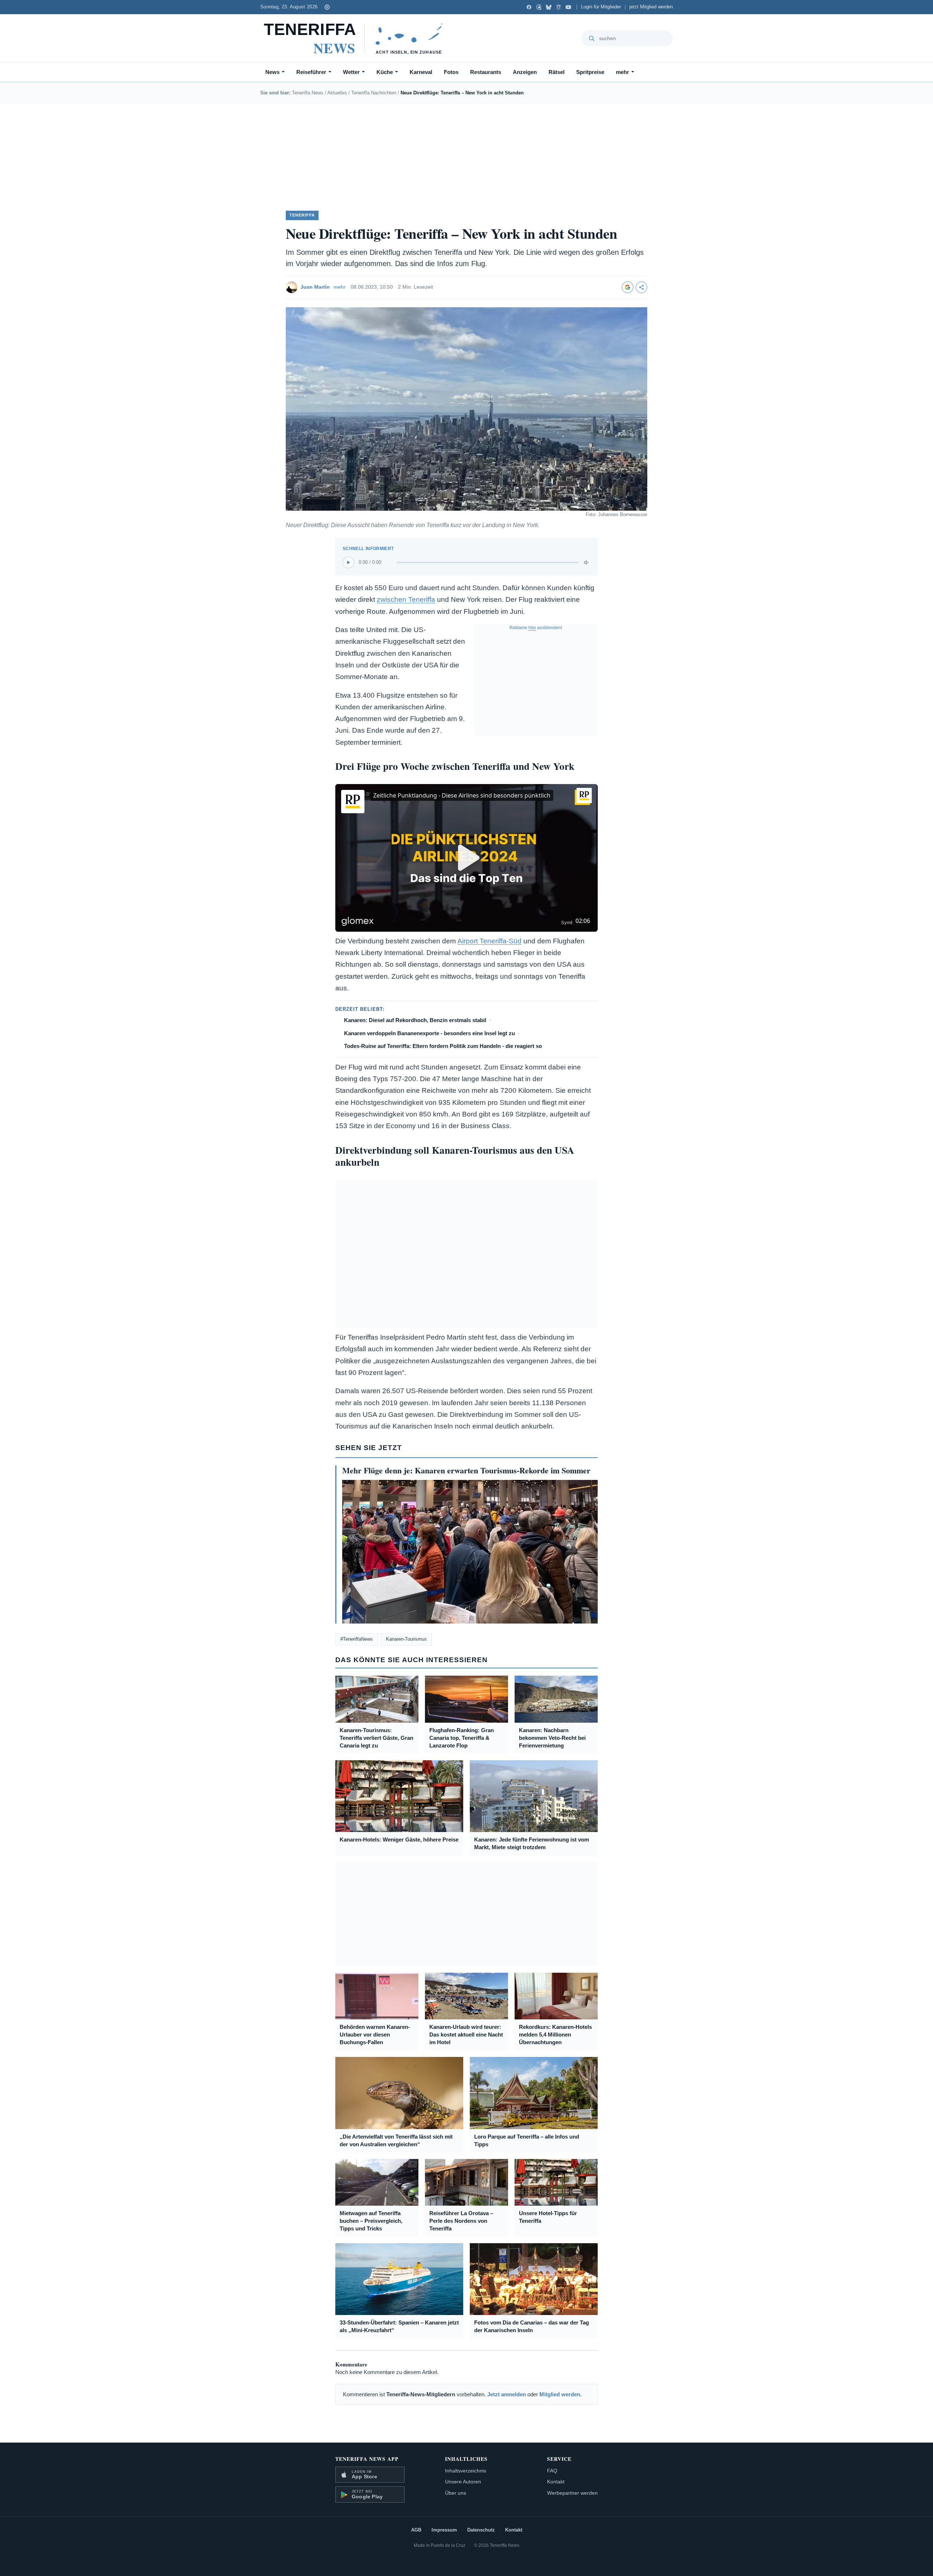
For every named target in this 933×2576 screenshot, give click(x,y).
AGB (416, 2530)
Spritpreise (590, 72)
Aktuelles (337, 93)
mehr (622, 72)
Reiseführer (311, 72)
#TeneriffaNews (357, 1639)
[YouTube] (568, 7)
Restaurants (486, 72)
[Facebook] (529, 7)
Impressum (444, 2530)
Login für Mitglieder (601, 7)
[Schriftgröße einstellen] (327, 7)
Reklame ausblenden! (536, 628)
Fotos (451, 72)
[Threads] (539, 7)
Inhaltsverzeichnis (466, 2471)
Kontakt (556, 2482)
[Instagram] (559, 7)
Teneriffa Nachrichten (374, 93)
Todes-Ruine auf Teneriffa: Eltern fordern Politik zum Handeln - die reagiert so (443, 1046)
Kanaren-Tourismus (406, 1639)
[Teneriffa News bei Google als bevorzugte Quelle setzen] (628, 287)
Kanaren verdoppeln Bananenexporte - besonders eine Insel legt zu (430, 1033)
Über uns (456, 2493)
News (272, 72)
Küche (385, 72)
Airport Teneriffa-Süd (489, 941)
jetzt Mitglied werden (651, 7)
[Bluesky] (549, 7)
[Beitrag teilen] (641, 287)
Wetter (351, 72)
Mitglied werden (560, 2394)
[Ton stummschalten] (587, 562)
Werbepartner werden (572, 2493)
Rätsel (557, 72)
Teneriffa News (308, 93)
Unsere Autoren (463, 2482)
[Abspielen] (348, 562)
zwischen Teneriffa (406, 599)
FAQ (552, 2471)
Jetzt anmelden (507, 2394)
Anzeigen (525, 72)
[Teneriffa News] (357, 38)
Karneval (421, 72)
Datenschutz (481, 2530)
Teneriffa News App (367, 2459)
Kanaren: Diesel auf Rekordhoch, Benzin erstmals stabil (415, 1020)
